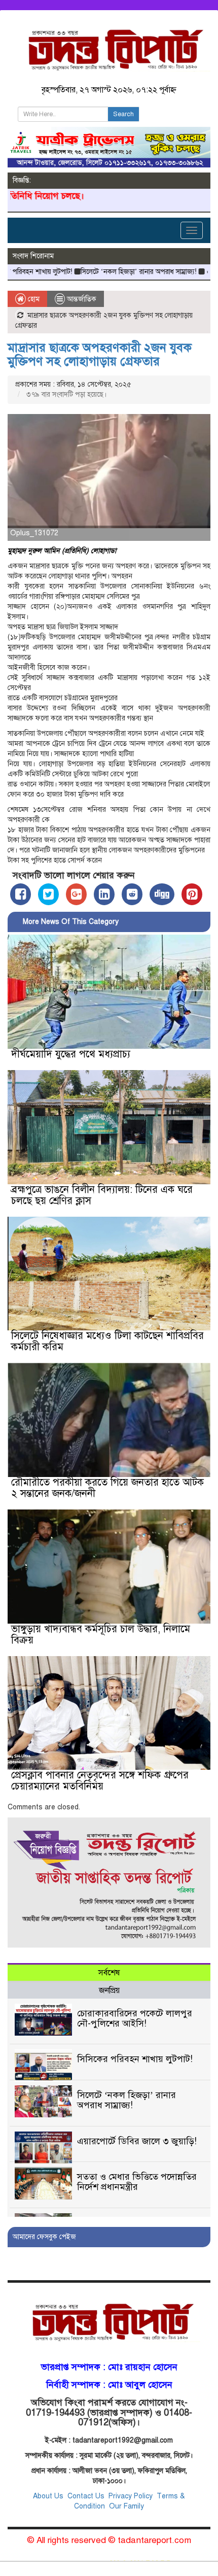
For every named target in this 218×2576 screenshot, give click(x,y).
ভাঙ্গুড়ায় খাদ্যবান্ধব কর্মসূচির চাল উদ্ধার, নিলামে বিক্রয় (101, 1635)
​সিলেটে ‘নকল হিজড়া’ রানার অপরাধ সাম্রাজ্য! (104, 272)
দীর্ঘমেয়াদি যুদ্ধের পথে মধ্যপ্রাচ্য (71, 1054)
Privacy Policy (131, 2496)
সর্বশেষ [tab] (109, 1973)
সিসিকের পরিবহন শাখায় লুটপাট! (135, 2059)
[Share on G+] (76, 894)
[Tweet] (48, 894)
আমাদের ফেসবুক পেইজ (44, 2237)
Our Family (126, 2506)
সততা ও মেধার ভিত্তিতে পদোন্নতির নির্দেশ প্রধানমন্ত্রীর (137, 2182)
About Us (48, 2496)
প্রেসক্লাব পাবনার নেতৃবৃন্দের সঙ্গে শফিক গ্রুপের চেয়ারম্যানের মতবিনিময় (100, 1781)
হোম (33, 299)
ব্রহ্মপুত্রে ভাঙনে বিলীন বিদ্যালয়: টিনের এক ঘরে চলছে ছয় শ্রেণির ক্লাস (102, 1195)
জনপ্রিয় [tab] (109, 1990)
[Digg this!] (162, 894)
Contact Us (87, 2496)
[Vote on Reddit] (132, 894)
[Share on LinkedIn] (104, 894)
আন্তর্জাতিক (82, 299)
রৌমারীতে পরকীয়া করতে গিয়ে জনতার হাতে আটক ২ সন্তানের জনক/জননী (107, 1488)
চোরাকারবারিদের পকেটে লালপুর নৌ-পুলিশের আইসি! (135, 2018)
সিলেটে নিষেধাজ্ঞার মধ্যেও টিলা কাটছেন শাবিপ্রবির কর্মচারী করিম (107, 1341)
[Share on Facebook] (21, 894)
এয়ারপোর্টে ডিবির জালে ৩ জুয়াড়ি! (137, 2141)
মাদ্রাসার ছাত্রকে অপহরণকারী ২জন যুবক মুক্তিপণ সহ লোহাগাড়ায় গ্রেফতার (100, 354)
